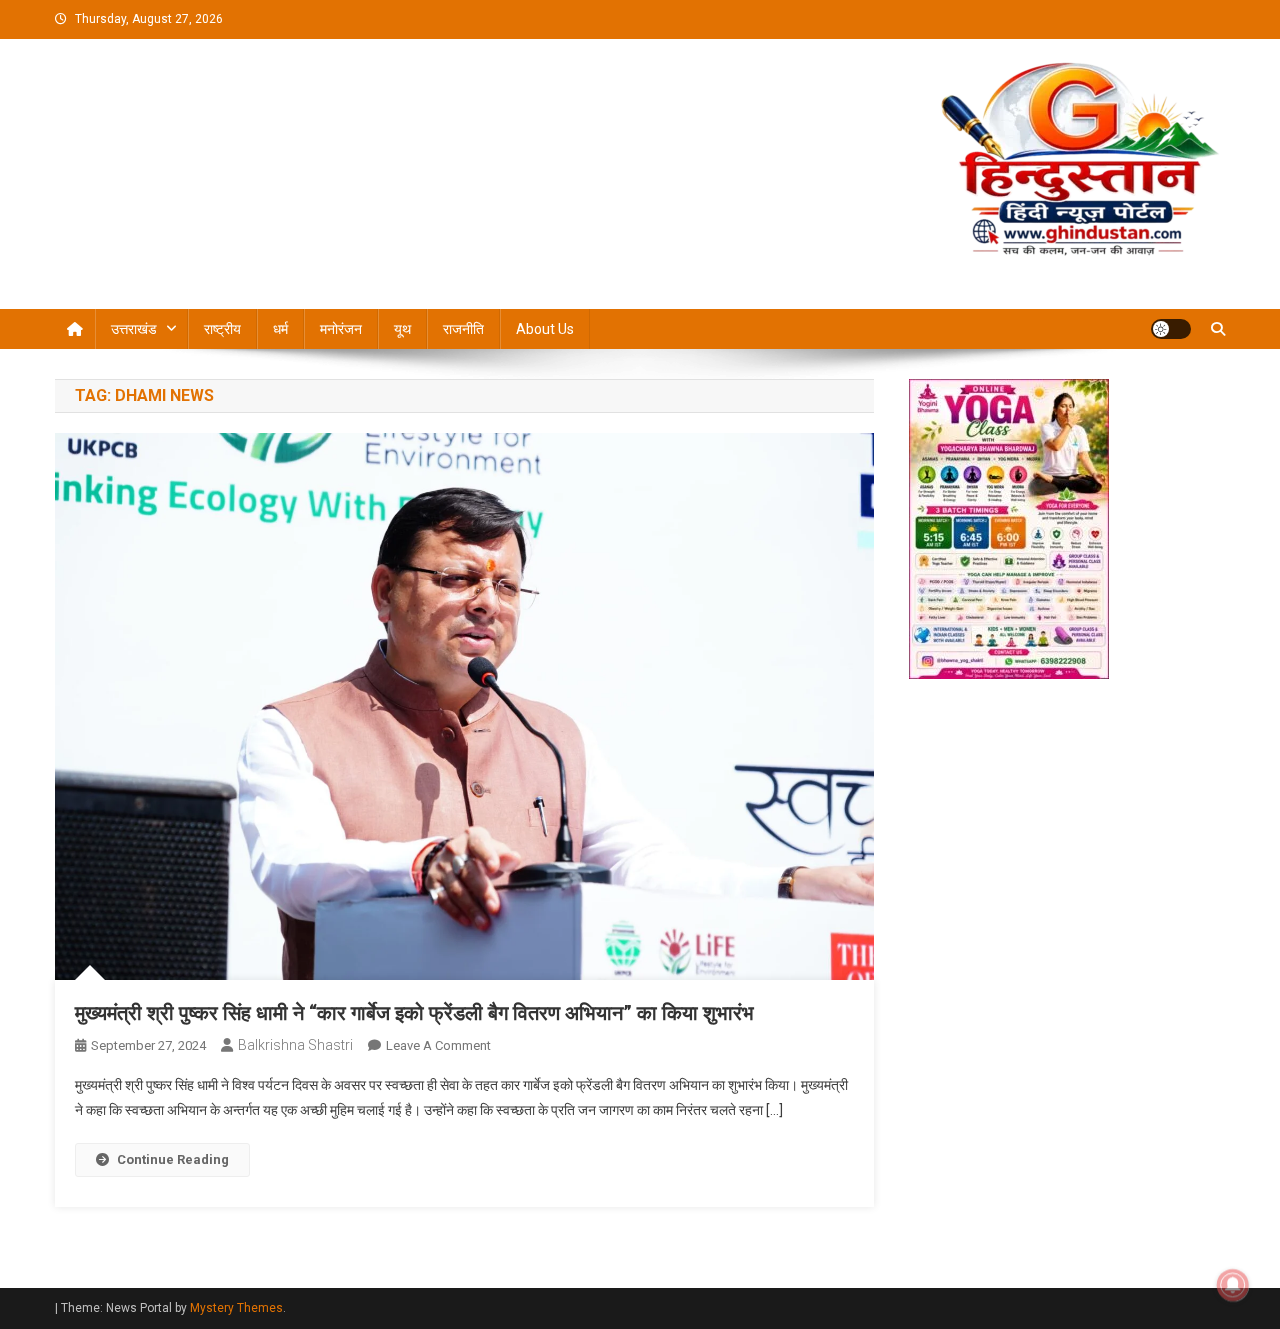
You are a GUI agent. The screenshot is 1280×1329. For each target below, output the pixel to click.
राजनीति (463, 329)
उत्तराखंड (134, 329)
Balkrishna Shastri (295, 1045)
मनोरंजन (341, 329)
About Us (545, 329)
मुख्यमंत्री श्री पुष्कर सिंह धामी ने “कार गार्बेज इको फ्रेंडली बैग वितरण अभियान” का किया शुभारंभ (414, 1013)
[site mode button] (1171, 329)
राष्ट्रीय (222, 329)
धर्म (280, 329)
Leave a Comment (438, 1045)
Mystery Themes (236, 1308)
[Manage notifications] (1233, 1285)
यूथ (402, 329)
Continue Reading (173, 1159)
